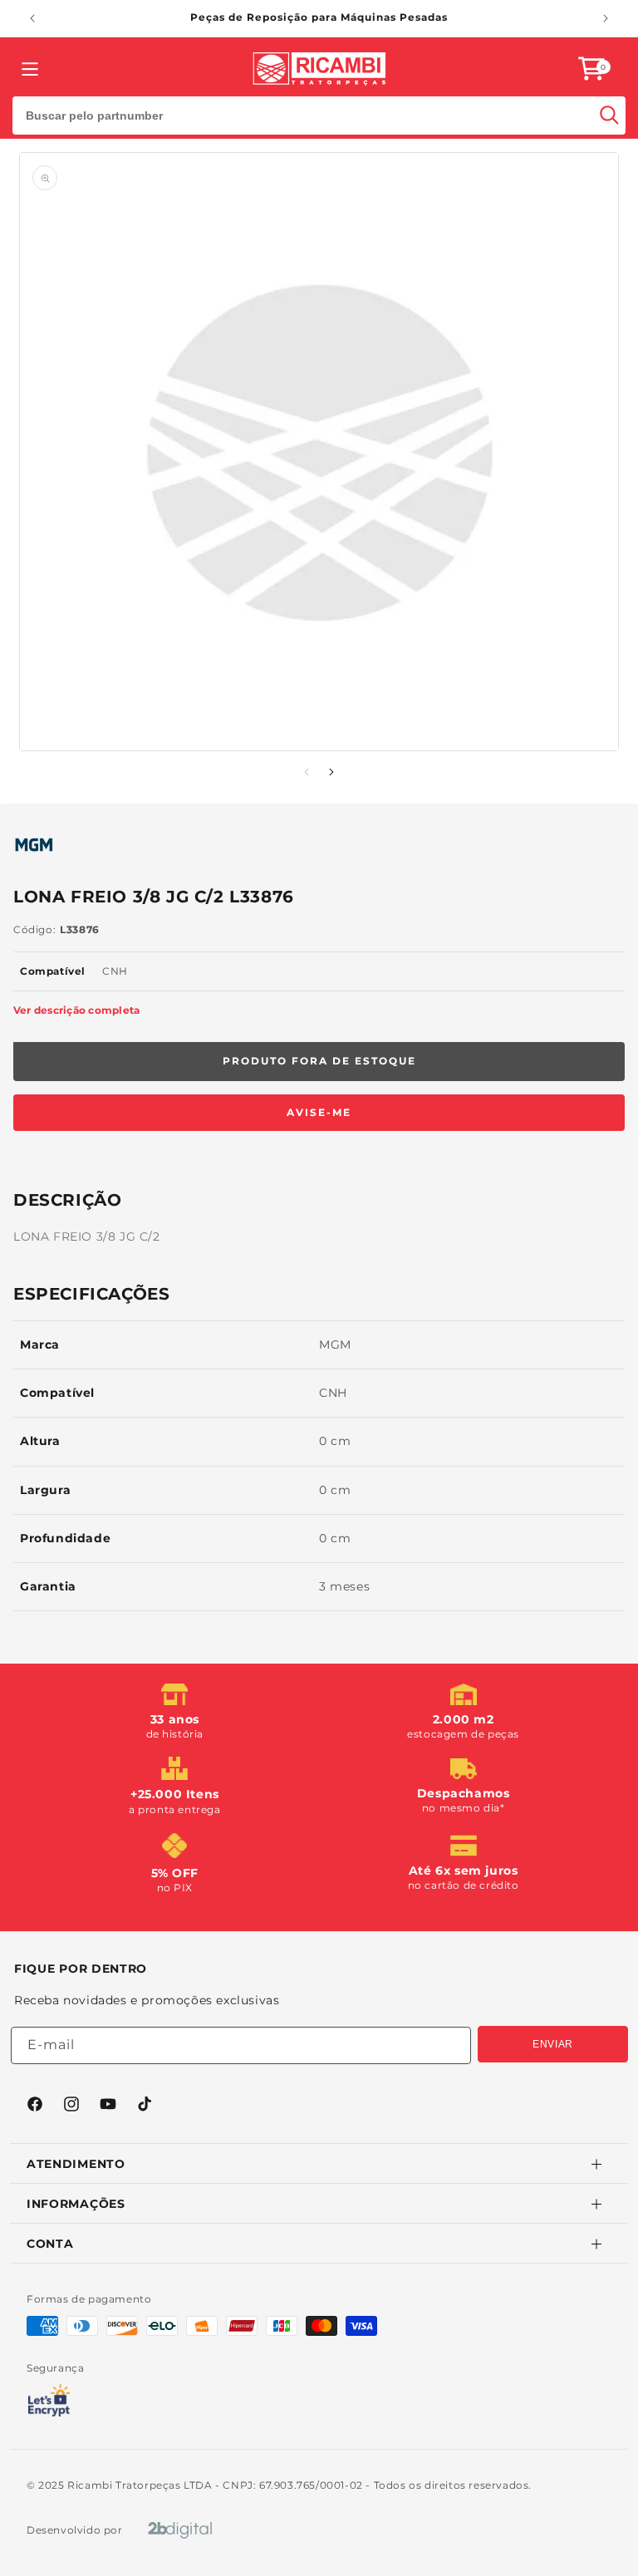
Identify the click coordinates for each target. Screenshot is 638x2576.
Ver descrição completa (76, 1010)
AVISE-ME (319, 1112)
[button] (591, 69)
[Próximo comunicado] (606, 18)
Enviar (553, 2044)
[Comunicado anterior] (32, 18)
